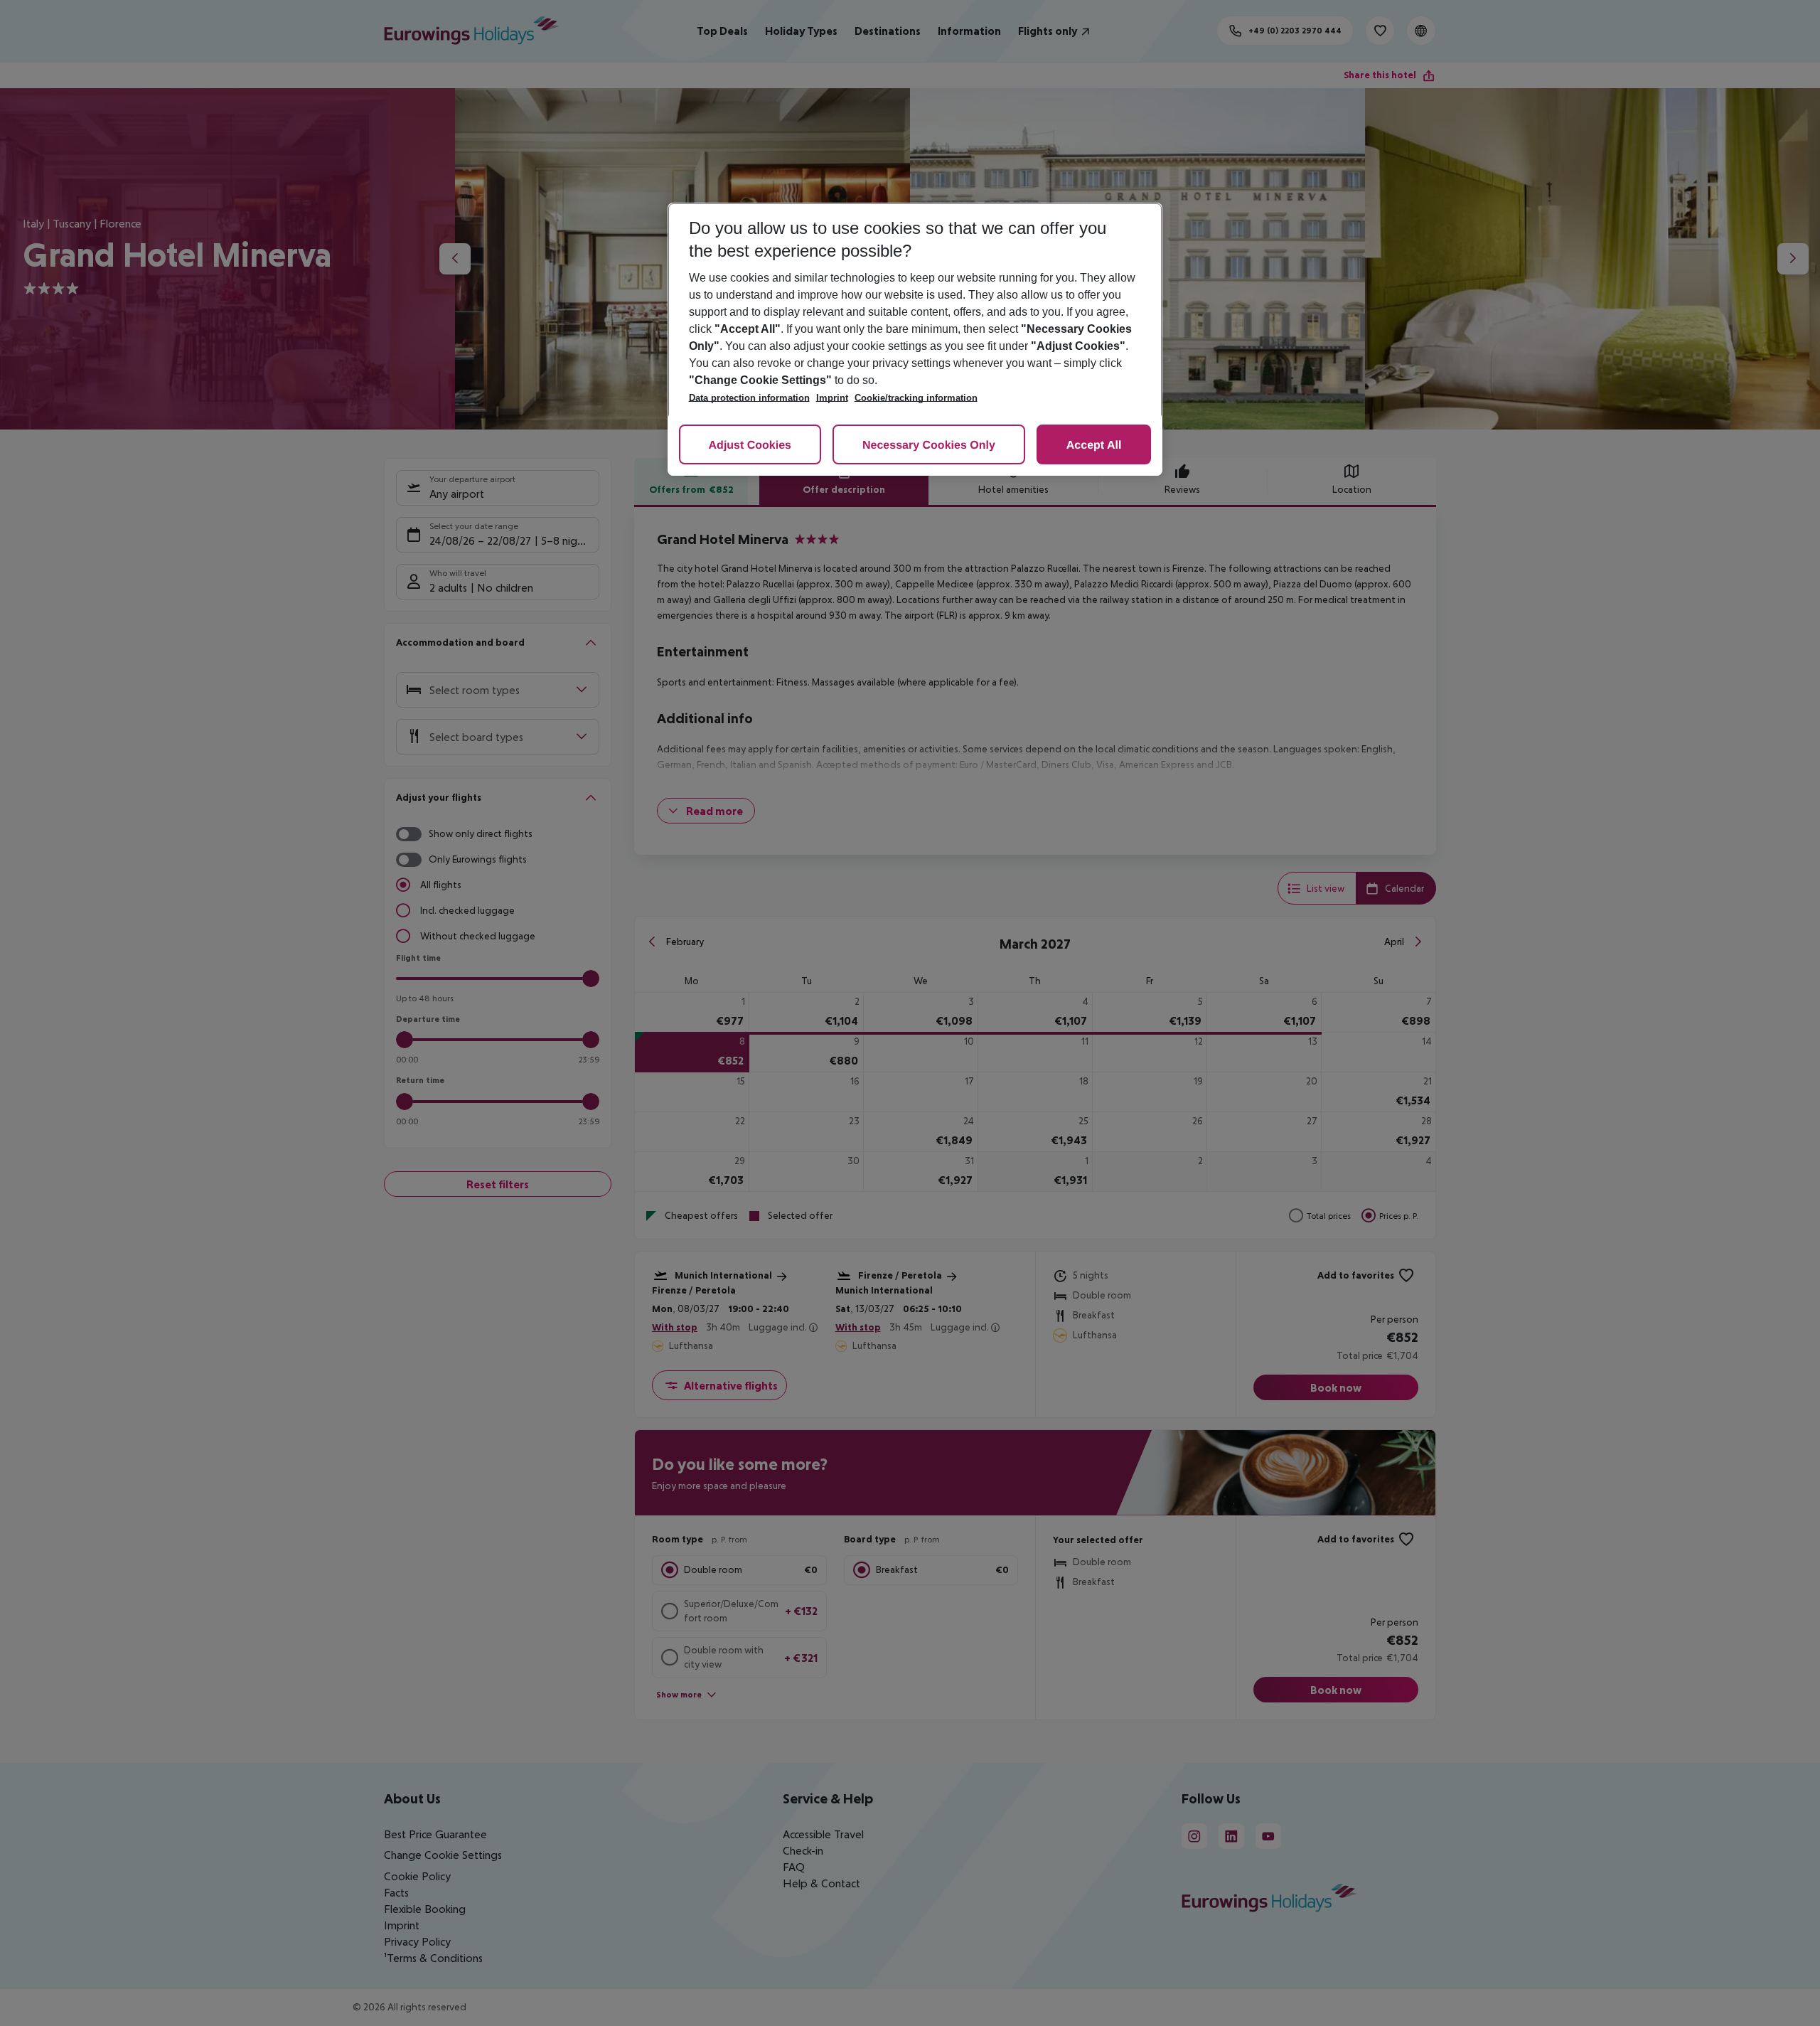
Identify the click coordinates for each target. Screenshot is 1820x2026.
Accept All (1094, 446)
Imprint (832, 398)
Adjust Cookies (750, 446)
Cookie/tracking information (916, 398)
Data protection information (749, 398)
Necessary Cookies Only (929, 446)
